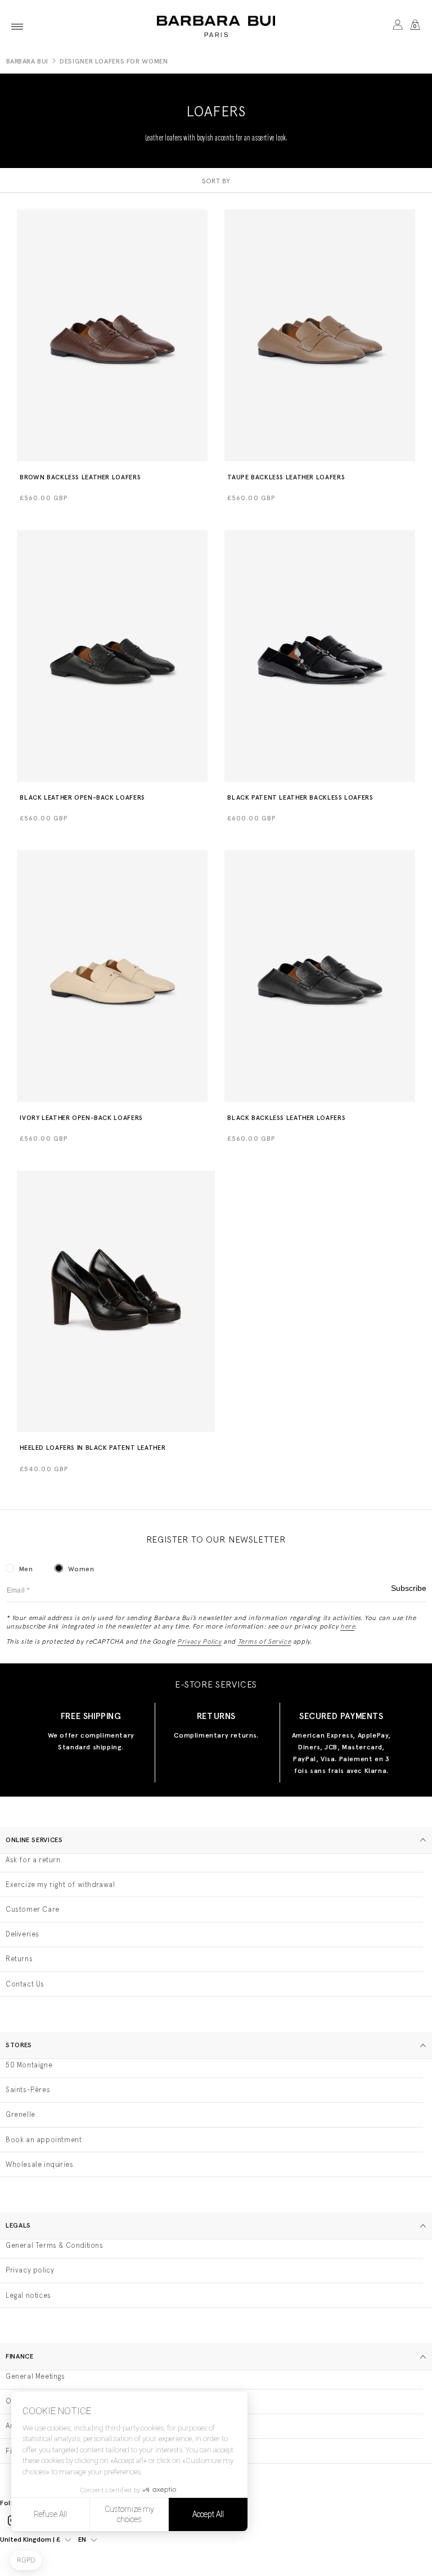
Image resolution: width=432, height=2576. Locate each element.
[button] (17, 27)
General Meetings (35, 2376)
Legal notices (28, 2295)
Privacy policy (30, 2270)
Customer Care (33, 1909)
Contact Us (25, 1984)
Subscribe (409, 1588)
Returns (19, 1959)
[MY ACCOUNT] (397, 27)
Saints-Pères (28, 2090)
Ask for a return (33, 1860)
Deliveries (22, 1934)
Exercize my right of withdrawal (60, 1885)
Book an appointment (44, 2140)
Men (26, 1569)
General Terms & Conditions (55, 2245)
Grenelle (21, 2114)
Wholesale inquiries (39, 2164)
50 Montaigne (29, 2065)
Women (81, 1569)
